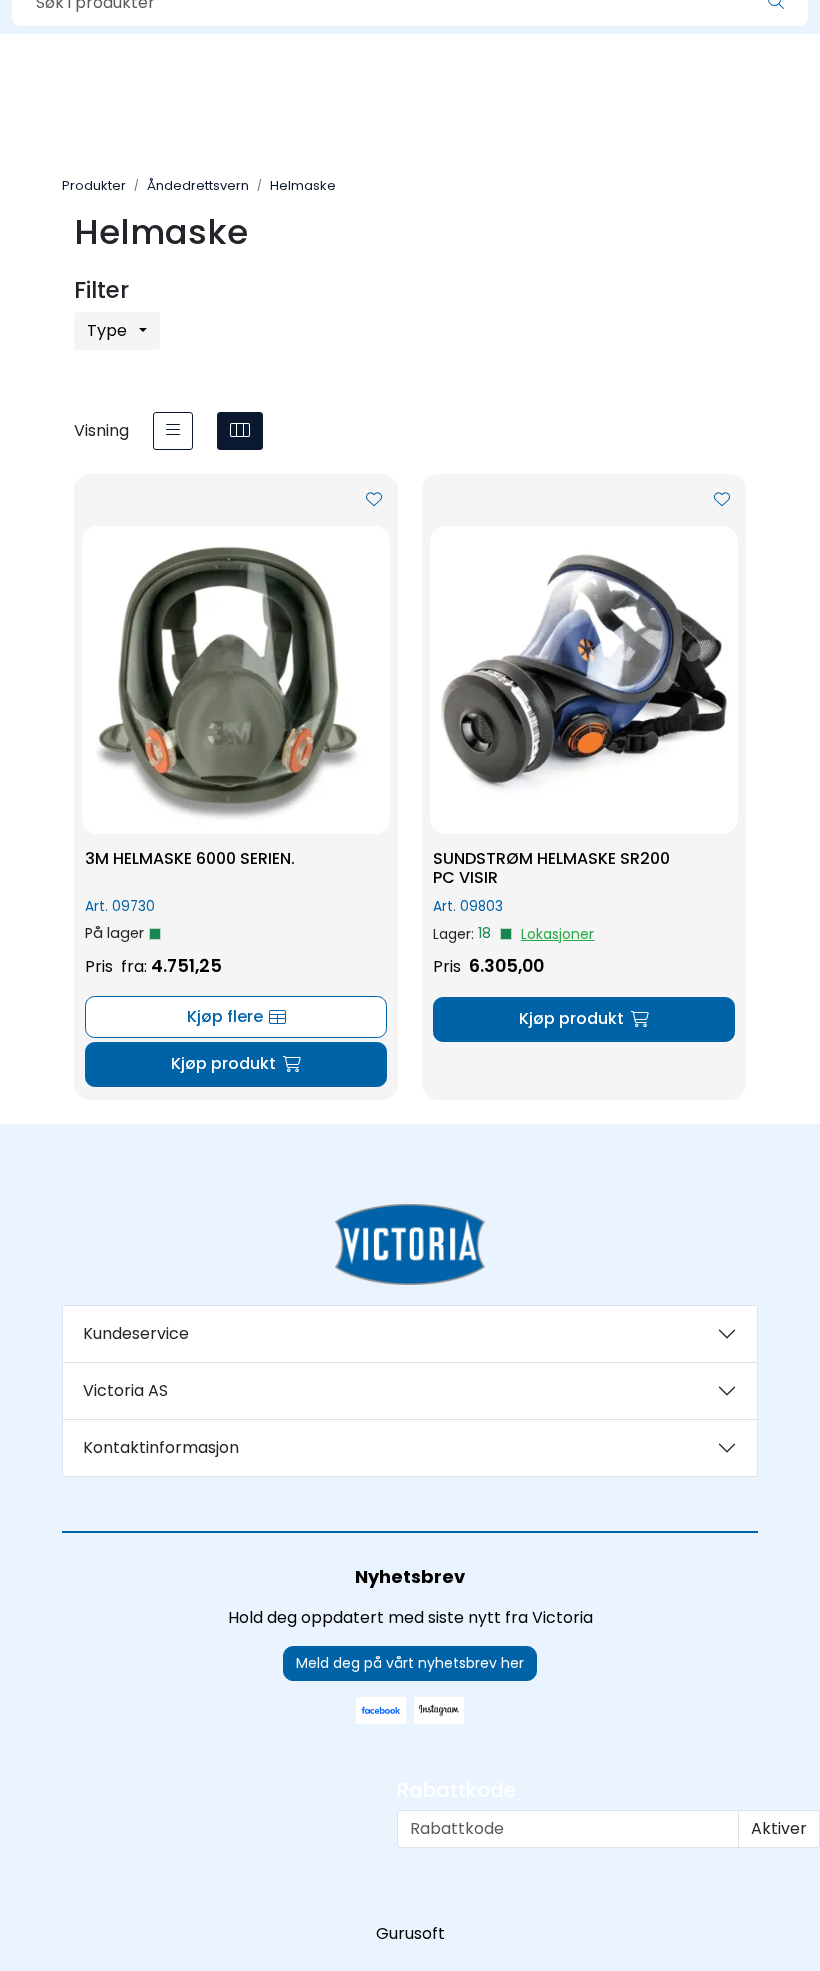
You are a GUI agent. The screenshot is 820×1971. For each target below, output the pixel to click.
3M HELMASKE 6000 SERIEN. (190, 858)
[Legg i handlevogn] (236, 1064)
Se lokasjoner (557, 934)
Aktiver (779, 1828)
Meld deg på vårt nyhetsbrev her (410, 1663)
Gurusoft (410, 1933)
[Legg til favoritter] (374, 500)
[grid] (240, 431)
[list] (173, 431)
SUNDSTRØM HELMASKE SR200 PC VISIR (551, 868)
